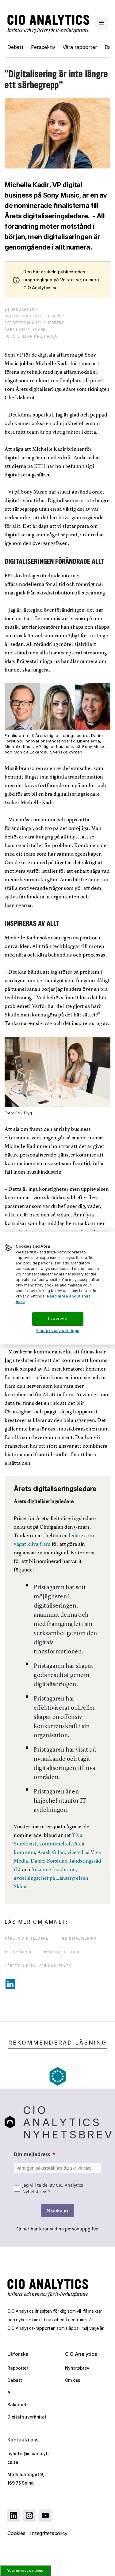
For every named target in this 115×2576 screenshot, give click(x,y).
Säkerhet (17, 2405)
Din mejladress (32, 2154)
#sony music (19, 1952)
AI (10, 2392)
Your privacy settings (25, 2570)
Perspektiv (43, 47)
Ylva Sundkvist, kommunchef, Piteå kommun (49, 1844)
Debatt (15, 47)
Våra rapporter (80, 47)
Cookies (16, 2533)
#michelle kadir (62, 1952)
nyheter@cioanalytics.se (28, 2458)
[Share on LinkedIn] (10, 1984)
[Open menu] (102, 23)
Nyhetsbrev (77, 2368)
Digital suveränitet (27, 2417)
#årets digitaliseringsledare (38, 1966)
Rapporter (18, 2368)
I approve (57, 1318)
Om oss (73, 2380)
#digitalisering (80, 1938)
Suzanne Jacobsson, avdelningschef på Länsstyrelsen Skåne (51, 1878)
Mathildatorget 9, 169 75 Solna (26, 2479)
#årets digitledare (27, 1938)
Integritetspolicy (49, 2533)
